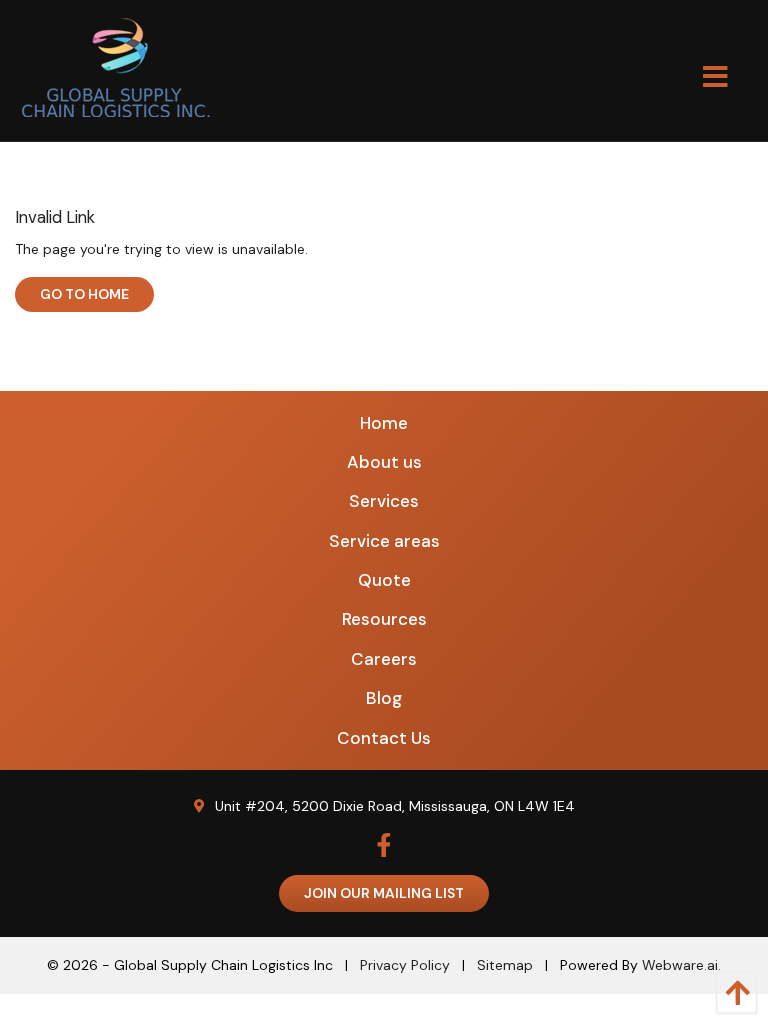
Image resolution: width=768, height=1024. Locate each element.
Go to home (84, 294)
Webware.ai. (681, 965)
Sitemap (505, 965)
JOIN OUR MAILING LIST (384, 893)
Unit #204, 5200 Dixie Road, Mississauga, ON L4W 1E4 (395, 806)
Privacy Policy (405, 965)
